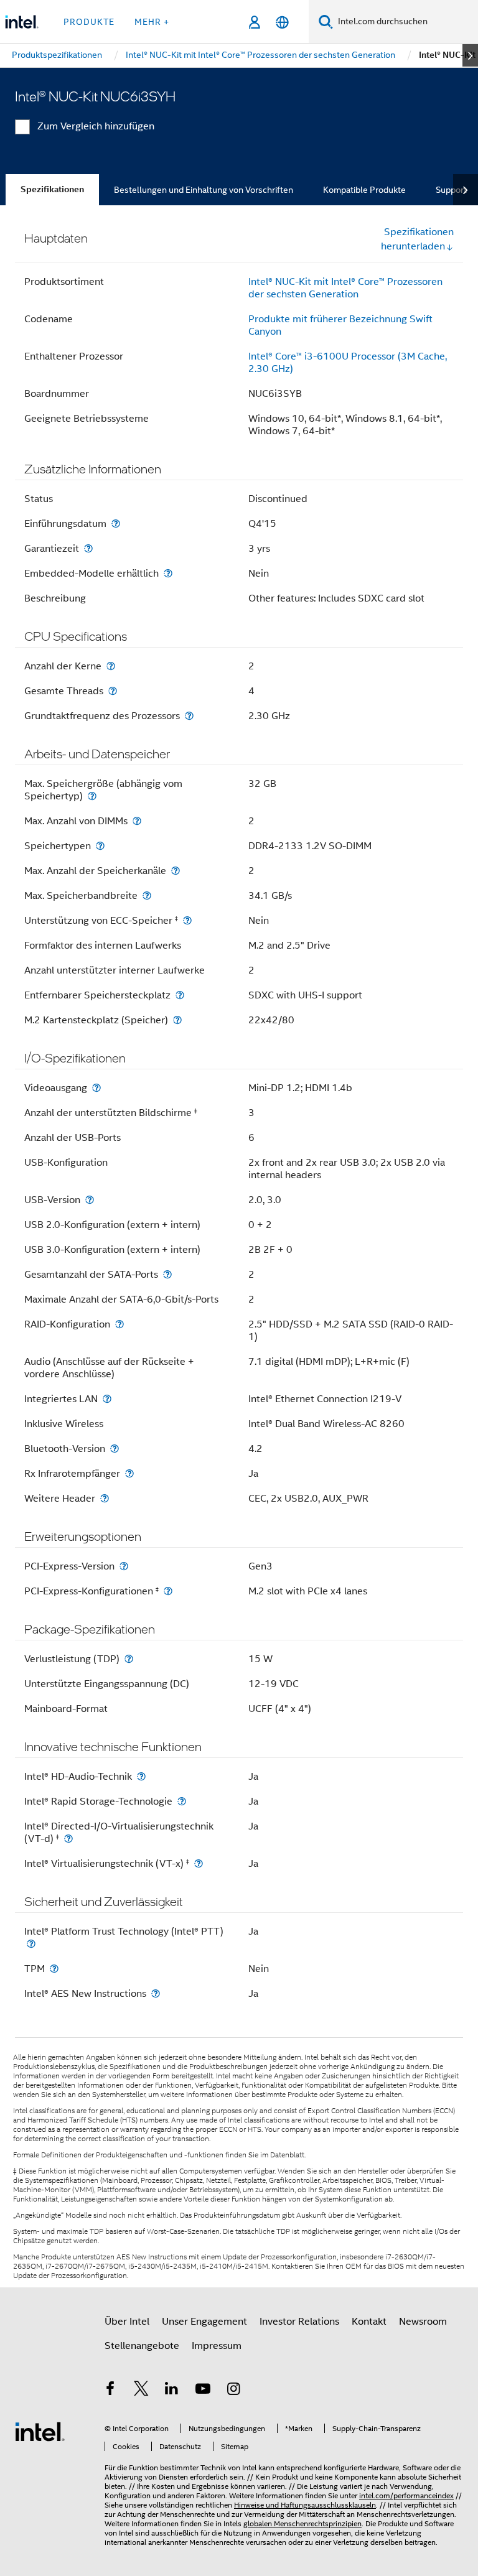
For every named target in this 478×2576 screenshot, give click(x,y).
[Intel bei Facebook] (110, 2391)
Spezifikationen (52, 189)
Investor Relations (299, 2322)
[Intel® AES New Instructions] (156, 1993)
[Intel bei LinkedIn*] (172, 2391)
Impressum (217, 2346)
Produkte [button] (89, 22)
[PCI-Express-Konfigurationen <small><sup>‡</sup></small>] (168, 1591)
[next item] (470, 55)
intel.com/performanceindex (406, 2495)
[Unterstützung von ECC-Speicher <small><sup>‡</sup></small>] (187, 920)
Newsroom (423, 2322)
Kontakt (369, 2322)
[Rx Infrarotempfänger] (129, 1473)
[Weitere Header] (105, 1498)
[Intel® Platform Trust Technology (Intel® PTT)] (31, 1944)
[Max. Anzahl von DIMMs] (137, 821)
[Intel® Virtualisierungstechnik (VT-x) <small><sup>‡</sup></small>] (199, 1863)
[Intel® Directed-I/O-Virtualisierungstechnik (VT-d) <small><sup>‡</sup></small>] (68, 1839)
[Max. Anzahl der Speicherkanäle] (176, 871)
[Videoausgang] (96, 1088)
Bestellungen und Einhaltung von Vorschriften (204, 190)
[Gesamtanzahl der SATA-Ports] (167, 1274)
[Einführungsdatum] (116, 523)
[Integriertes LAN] (107, 1399)
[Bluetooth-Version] (115, 1448)
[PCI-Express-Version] (124, 1566)
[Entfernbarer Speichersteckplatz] (180, 995)
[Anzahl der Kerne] (111, 666)
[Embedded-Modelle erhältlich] (168, 573)
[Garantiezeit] (88, 548)
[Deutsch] (282, 22)
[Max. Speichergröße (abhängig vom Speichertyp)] (92, 796)
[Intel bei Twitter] (141, 2391)
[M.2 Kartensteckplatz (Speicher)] (177, 1020)
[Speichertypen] (100, 846)
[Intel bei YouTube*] (203, 2391)
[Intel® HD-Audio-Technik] (141, 1776)
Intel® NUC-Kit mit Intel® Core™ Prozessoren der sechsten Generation (345, 288)
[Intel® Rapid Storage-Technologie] (182, 1801)
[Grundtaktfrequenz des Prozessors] (189, 716)
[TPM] (54, 1969)
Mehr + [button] (152, 22)
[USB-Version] (90, 1200)
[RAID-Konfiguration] (119, 1324)
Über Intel (127, 2322)
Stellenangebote (142, 2346)
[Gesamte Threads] (113, 691)
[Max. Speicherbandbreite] (147, 895)
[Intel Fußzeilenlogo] (40, 2431)
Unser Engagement (204, 2322)
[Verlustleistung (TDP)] (129, 1659)
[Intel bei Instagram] (233, 2391)
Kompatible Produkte (364, 190)
